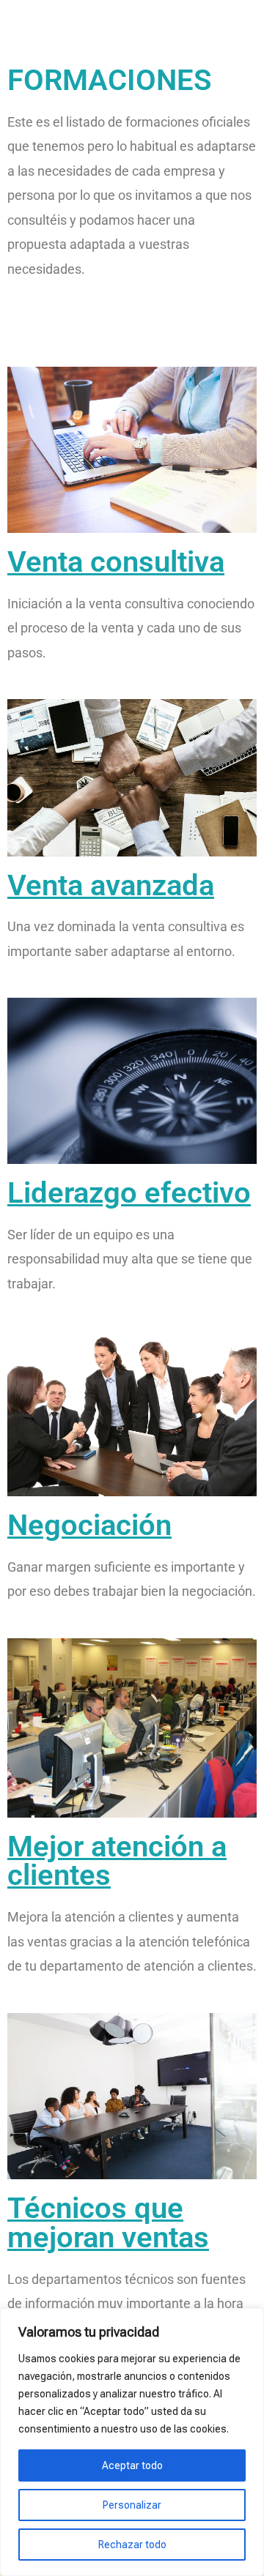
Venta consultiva (116, 562)
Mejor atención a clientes (117, 1861)
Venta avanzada (111, 885)
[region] (132, 2442)
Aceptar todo (132, 2465)
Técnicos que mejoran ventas (108, 2223)
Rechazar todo (132, 2545)
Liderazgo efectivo (129, 1193)
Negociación (89, 1525)
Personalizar (132, 2505)
